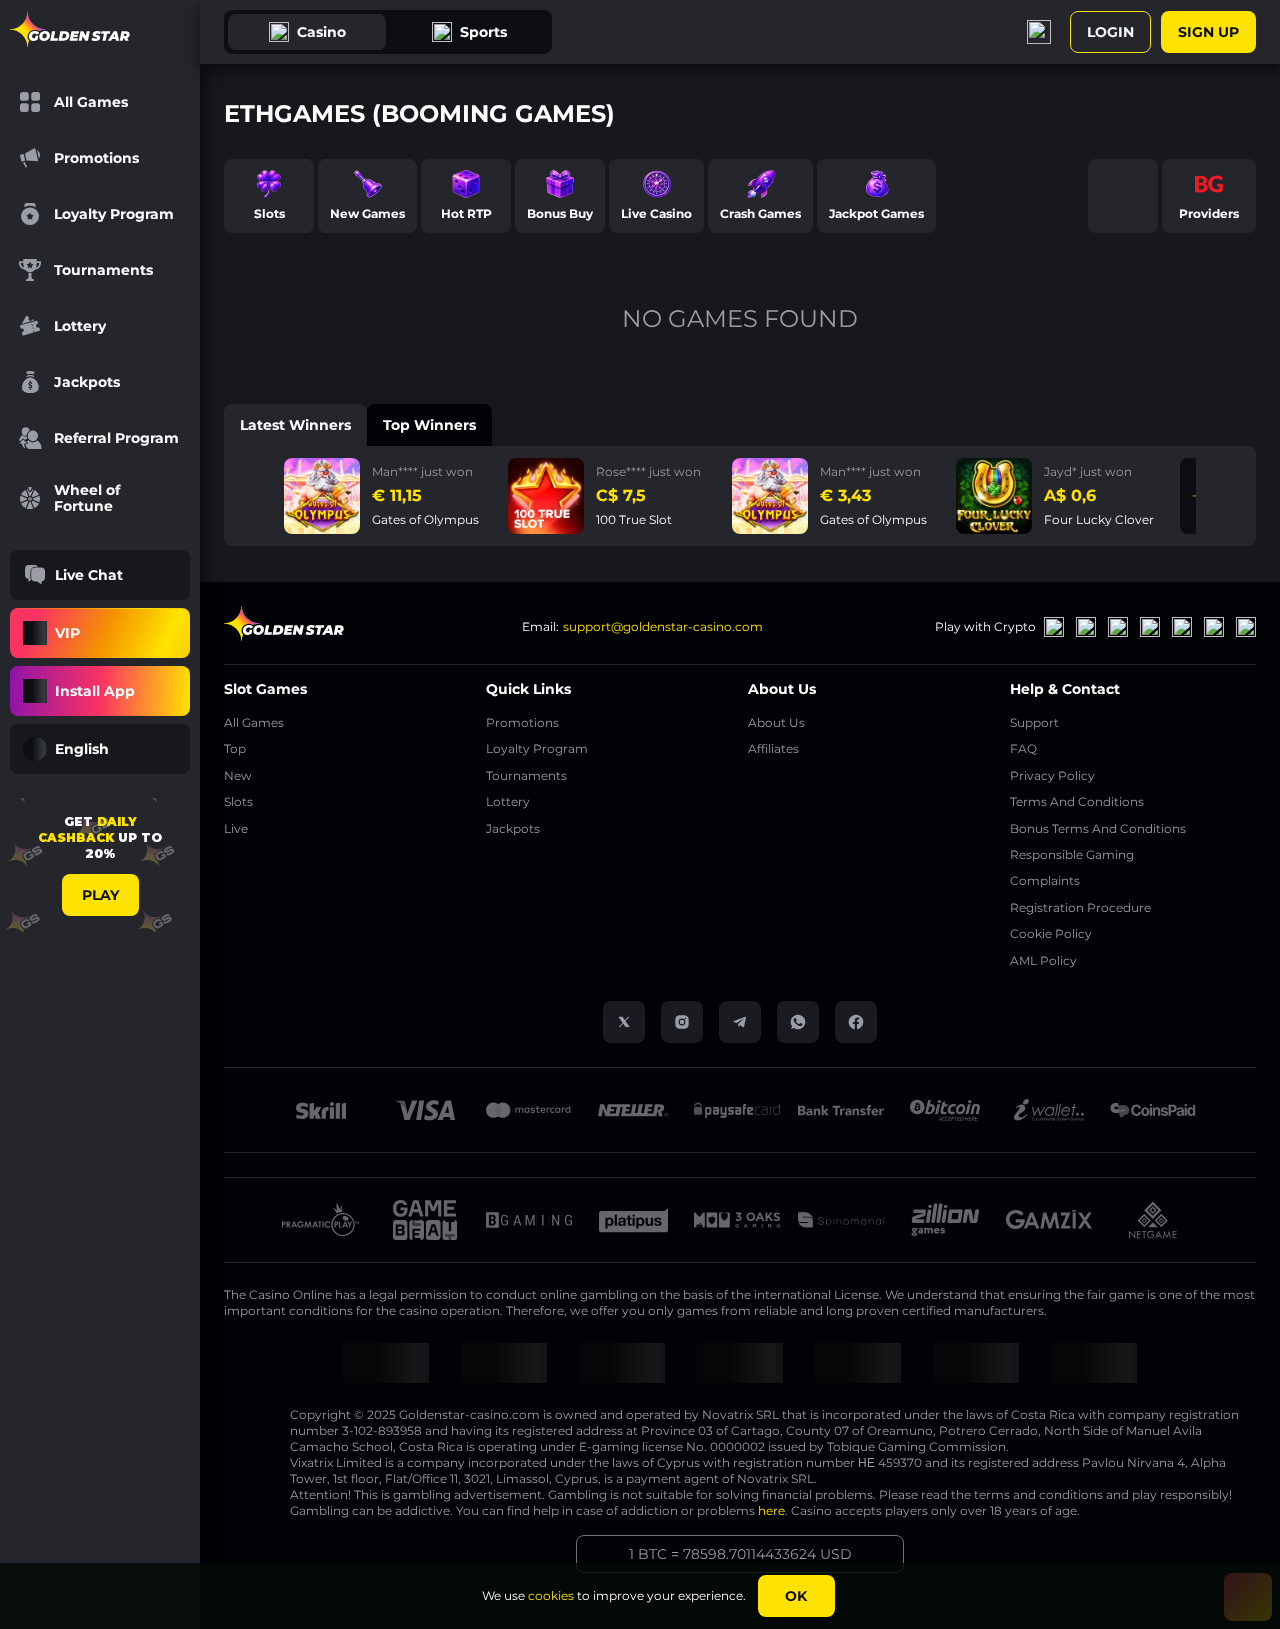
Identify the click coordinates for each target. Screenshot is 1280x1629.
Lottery (508, 801)
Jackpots (513, 828)
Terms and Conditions (1077, 801)
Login (1110, 32)
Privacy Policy (1052, 775)
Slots (238, 801)
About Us (776, 722)
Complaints (1045, 880)
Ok (796, 1596)
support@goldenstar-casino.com (663, 626)
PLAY (100, 895)
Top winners (429, 425)
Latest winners (295, 425)
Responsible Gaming (1072, 854)
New (238, 775)
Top (235, 748)
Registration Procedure (1080, 907)
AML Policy (1043, 960)
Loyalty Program (537, 748)
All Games (254, 722)
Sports (483, 32)
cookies (551, 1595)
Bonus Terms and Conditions (1098, 828)
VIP (67, 633)
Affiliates (773, 748)
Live (236, 828)
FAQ (1023, 748)
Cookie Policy (1051, 933)
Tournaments (526, 775)
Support (1034, 722)
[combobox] (100, 749)
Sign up (1208, 32)
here (771, 1510)
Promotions (522, 722)
